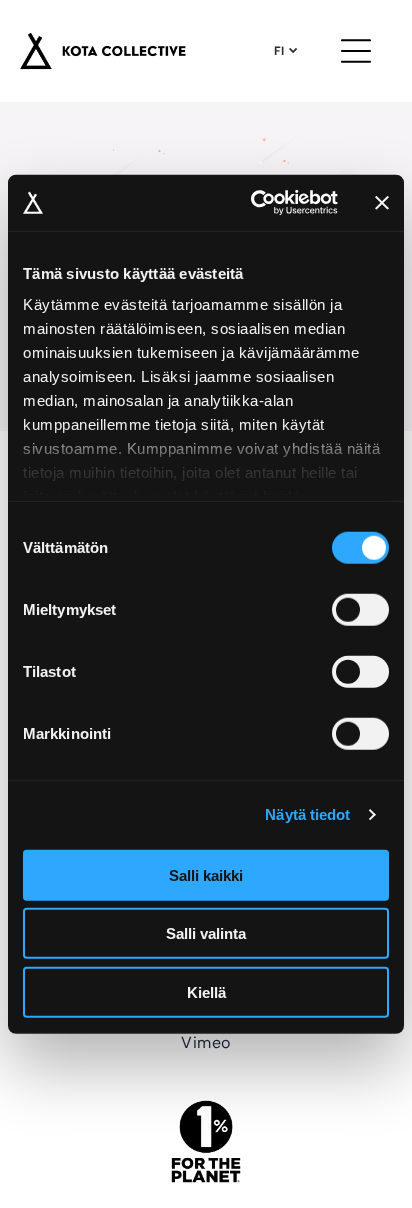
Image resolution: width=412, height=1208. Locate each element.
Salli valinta (206, 933)
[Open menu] (356, 51)
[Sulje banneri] (382, 203)
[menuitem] (205, 1041)
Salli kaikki (206, 874)
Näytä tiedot (307, 814)
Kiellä (206, 991)
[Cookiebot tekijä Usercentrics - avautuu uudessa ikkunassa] (255, 203)
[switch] (360, 609)
